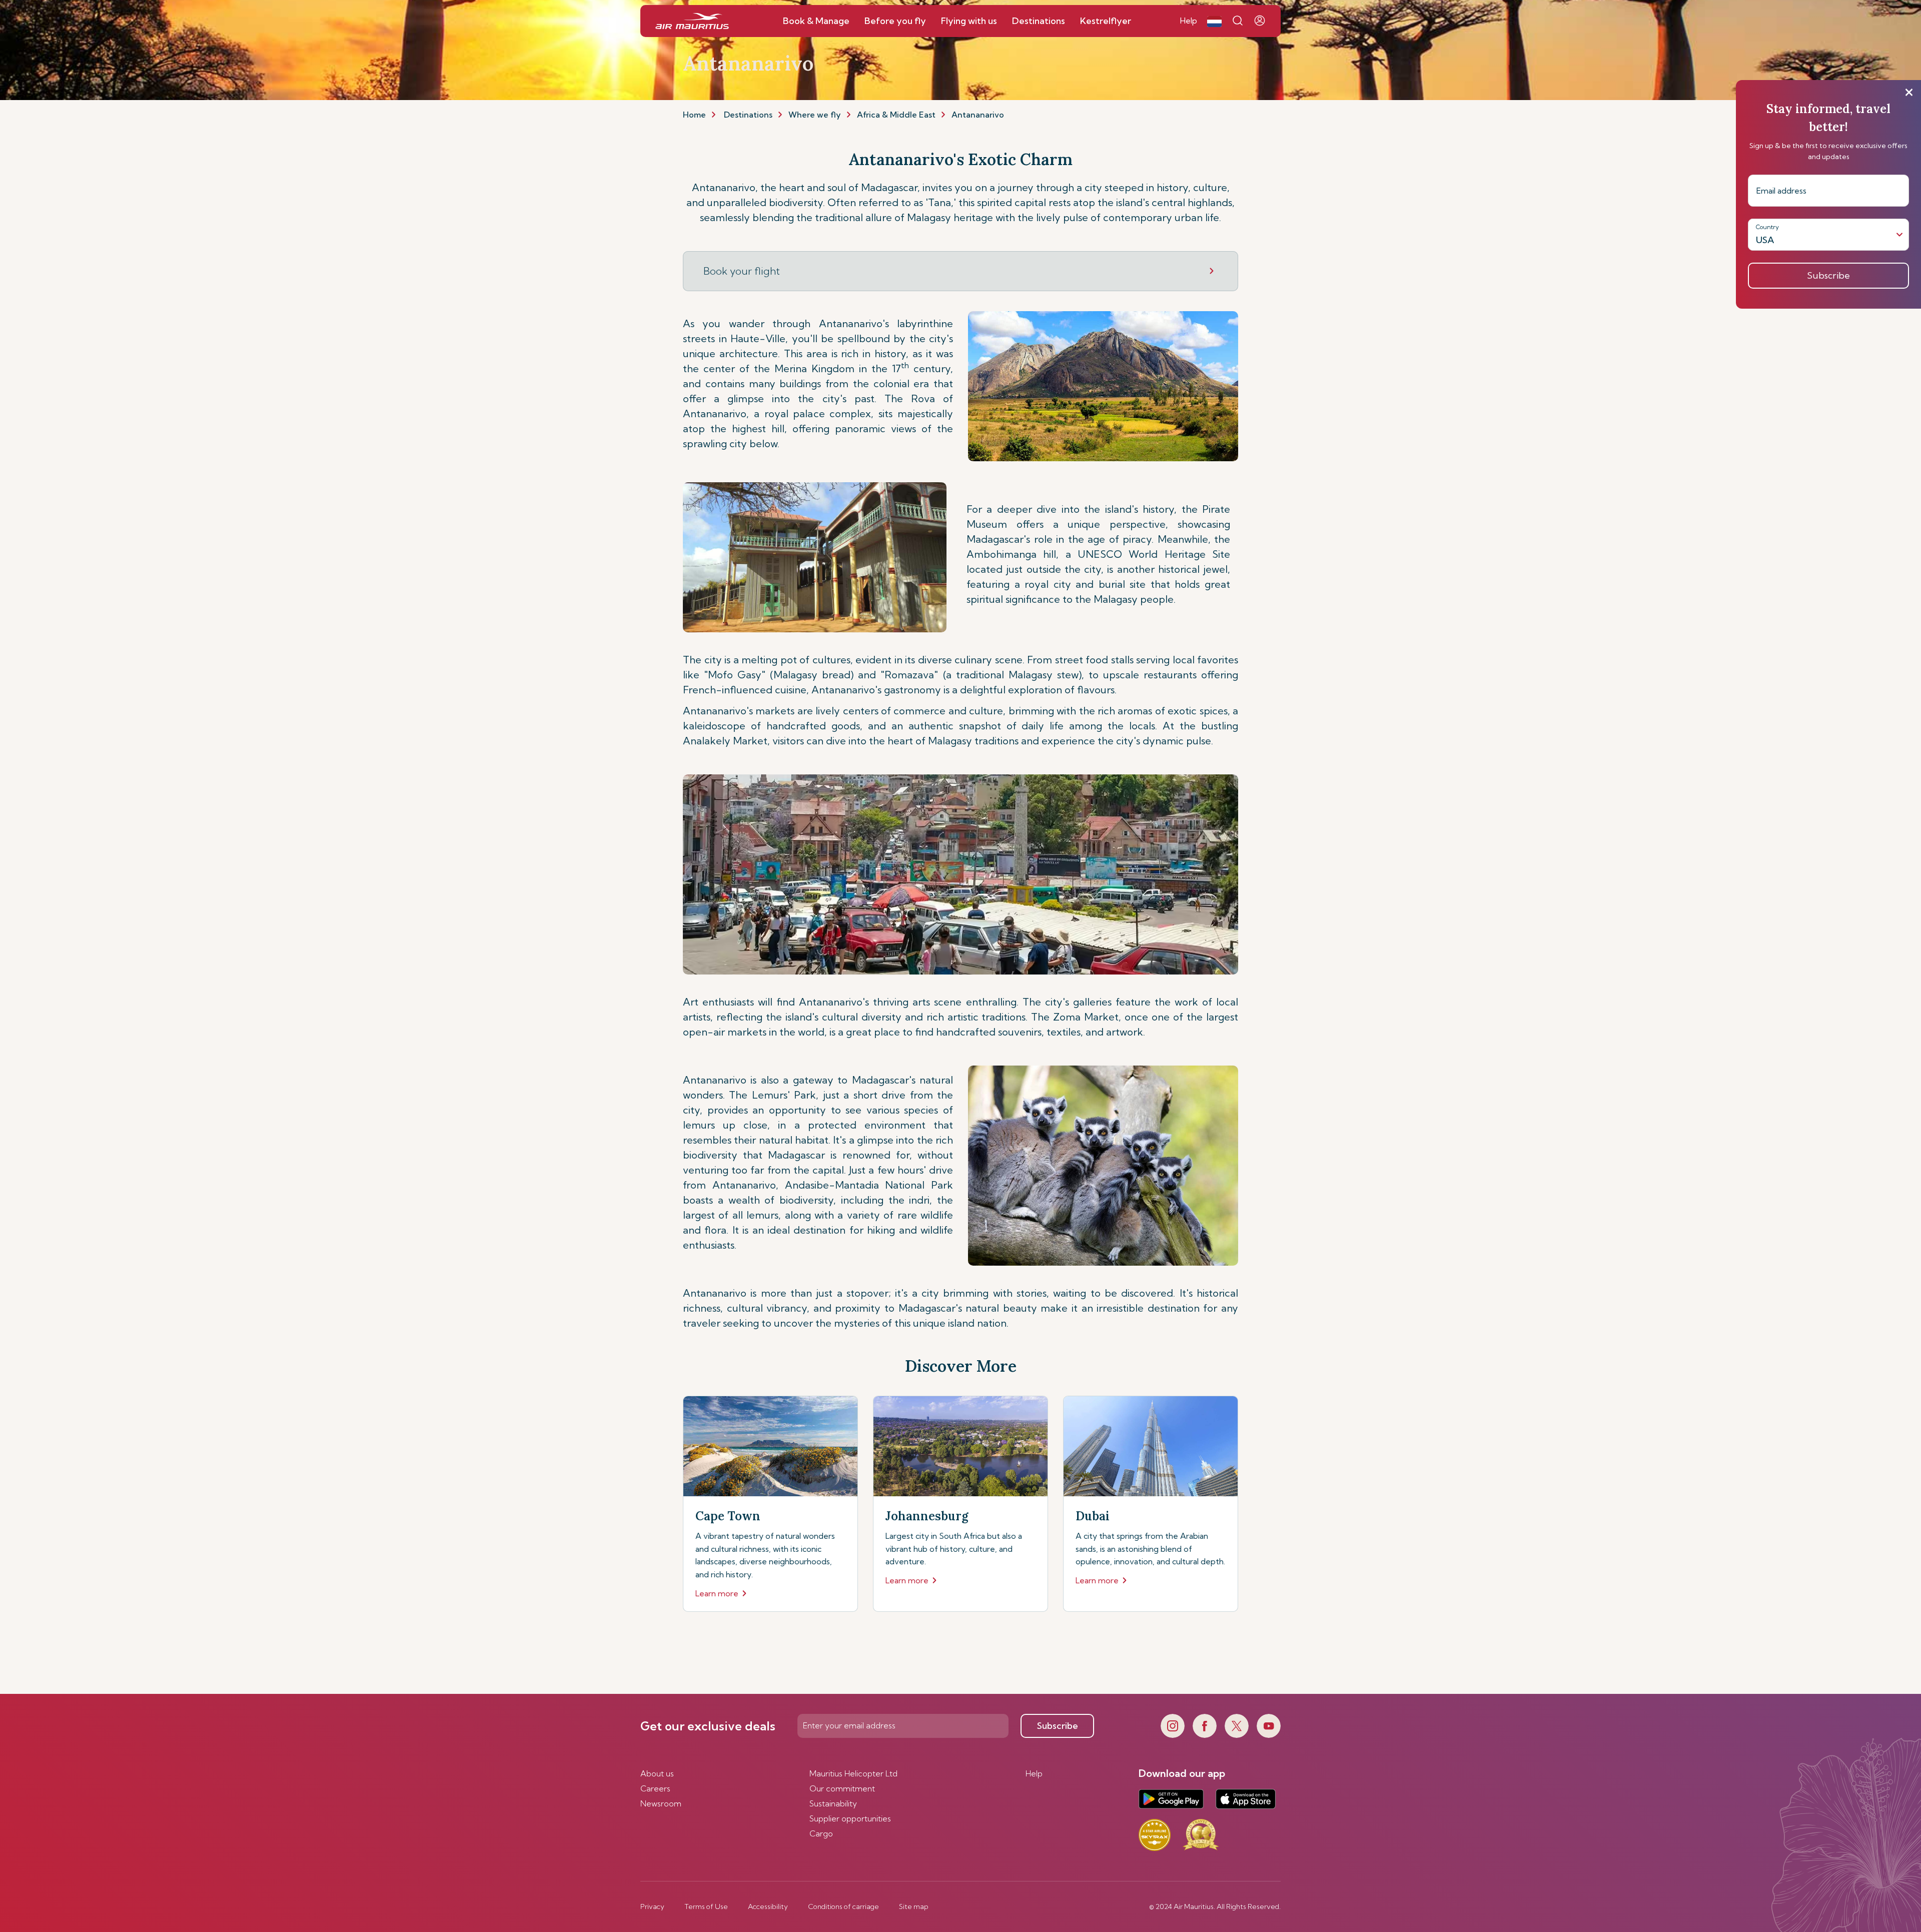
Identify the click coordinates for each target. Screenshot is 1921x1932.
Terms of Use (706, 1906)
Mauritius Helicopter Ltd (853, 1773)
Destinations (748, 115)
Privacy (652, 1906)
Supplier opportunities (850, 1818)
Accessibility (768, 1906)
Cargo (821, 1833)
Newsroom (661, 1803)
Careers (655, 1788)
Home (694, 115)
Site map (914, 1906)
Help (1034, 1773)
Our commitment (842, 1788)
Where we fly (815, 115)
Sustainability (833, 1803)
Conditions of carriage (843, 1906)
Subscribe (1058, 1726)
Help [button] (1189, 21)
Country (1767, 227)
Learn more (717, 1593)
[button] (1214, 21)
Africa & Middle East (896, 115)
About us (657, 1773)
